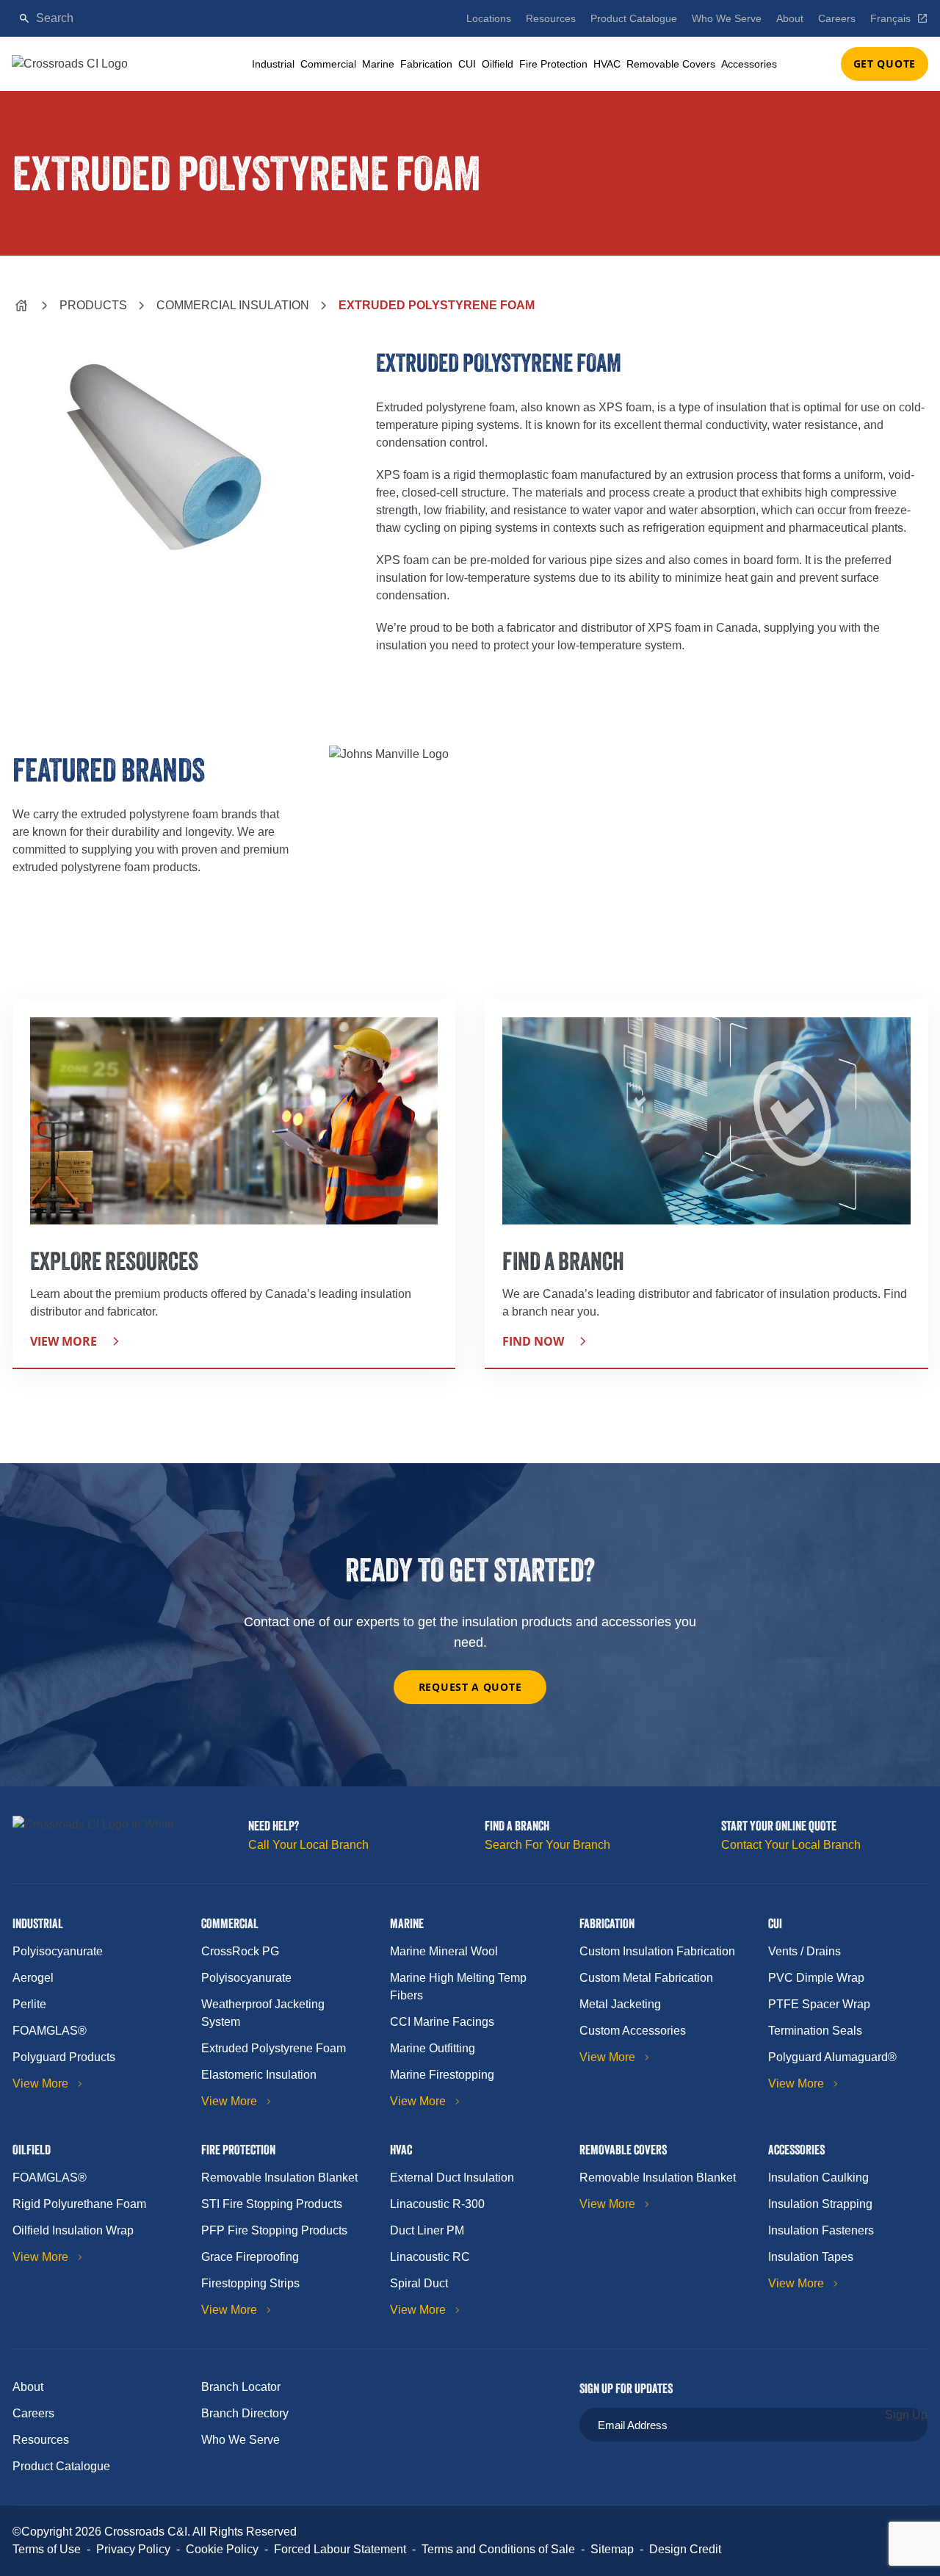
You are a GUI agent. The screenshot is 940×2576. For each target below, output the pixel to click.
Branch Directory (245, 2413)
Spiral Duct (419, 2283)
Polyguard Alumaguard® (832, 2057)
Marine (378, 64)
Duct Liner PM (427, 2230)
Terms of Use (47, 2549)
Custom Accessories (633, 2031)
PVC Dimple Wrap (816, 1978)
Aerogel (33, 1978)
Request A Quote (470, 1687)
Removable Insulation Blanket (279, 2178)
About (790, 18)
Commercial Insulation (233, 305)
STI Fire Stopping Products (272, 2204)
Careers (837, 18)
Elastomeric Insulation (259, 2075)
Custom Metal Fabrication (646, 1978)
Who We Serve (727, 18)
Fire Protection (553, 64)
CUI (467, 64)
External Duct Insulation (452, 2178)
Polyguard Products (64, 2057)
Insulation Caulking (818, 2178)
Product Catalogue (634, 18)
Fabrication (426, 64)
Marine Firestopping (442, 2075)
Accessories (749, 64)
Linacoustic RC (430, 2257)
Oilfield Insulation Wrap (73, 2230)
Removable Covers (671, 64)
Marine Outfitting (433, 2048)
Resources (551, 18)
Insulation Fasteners (821, 2230)
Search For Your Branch (547, 1845)
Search (404, 18)
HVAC (607, 64)
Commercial (328, 64)
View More (40, 2083)
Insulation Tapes (811, 2257)
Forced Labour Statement (340, 2549)
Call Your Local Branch (308, 1845)
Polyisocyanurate (58, 1951)
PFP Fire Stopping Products (274, 2230)
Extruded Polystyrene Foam (274, 2048)
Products (93, 305)
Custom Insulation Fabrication (657, 1951)
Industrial (273, 64)
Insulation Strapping (820, 2204)
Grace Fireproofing (250, 2257)
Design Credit (685, 2549)
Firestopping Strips (250, 2283)
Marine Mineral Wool (444, 1951)
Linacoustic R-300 (437, 2204)
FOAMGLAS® (50, 2031)
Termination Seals (815, 2031)
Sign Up (906, 2415)
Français (890, 18)
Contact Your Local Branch (791, 1845)
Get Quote (885, 64)
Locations (489, 18)
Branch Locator (241, 2387)
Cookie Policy (222, 2549)
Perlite (29, 2004)
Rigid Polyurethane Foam (79, 2204)
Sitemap (612, 2549)
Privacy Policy (133, 2549)
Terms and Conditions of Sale (498, 2549)
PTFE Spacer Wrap (819, 2004)
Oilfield (498, 64)
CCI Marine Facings (442, 2022)
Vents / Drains (805, 1951)
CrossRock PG (240, 1951)
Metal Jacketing (620, 2004)
